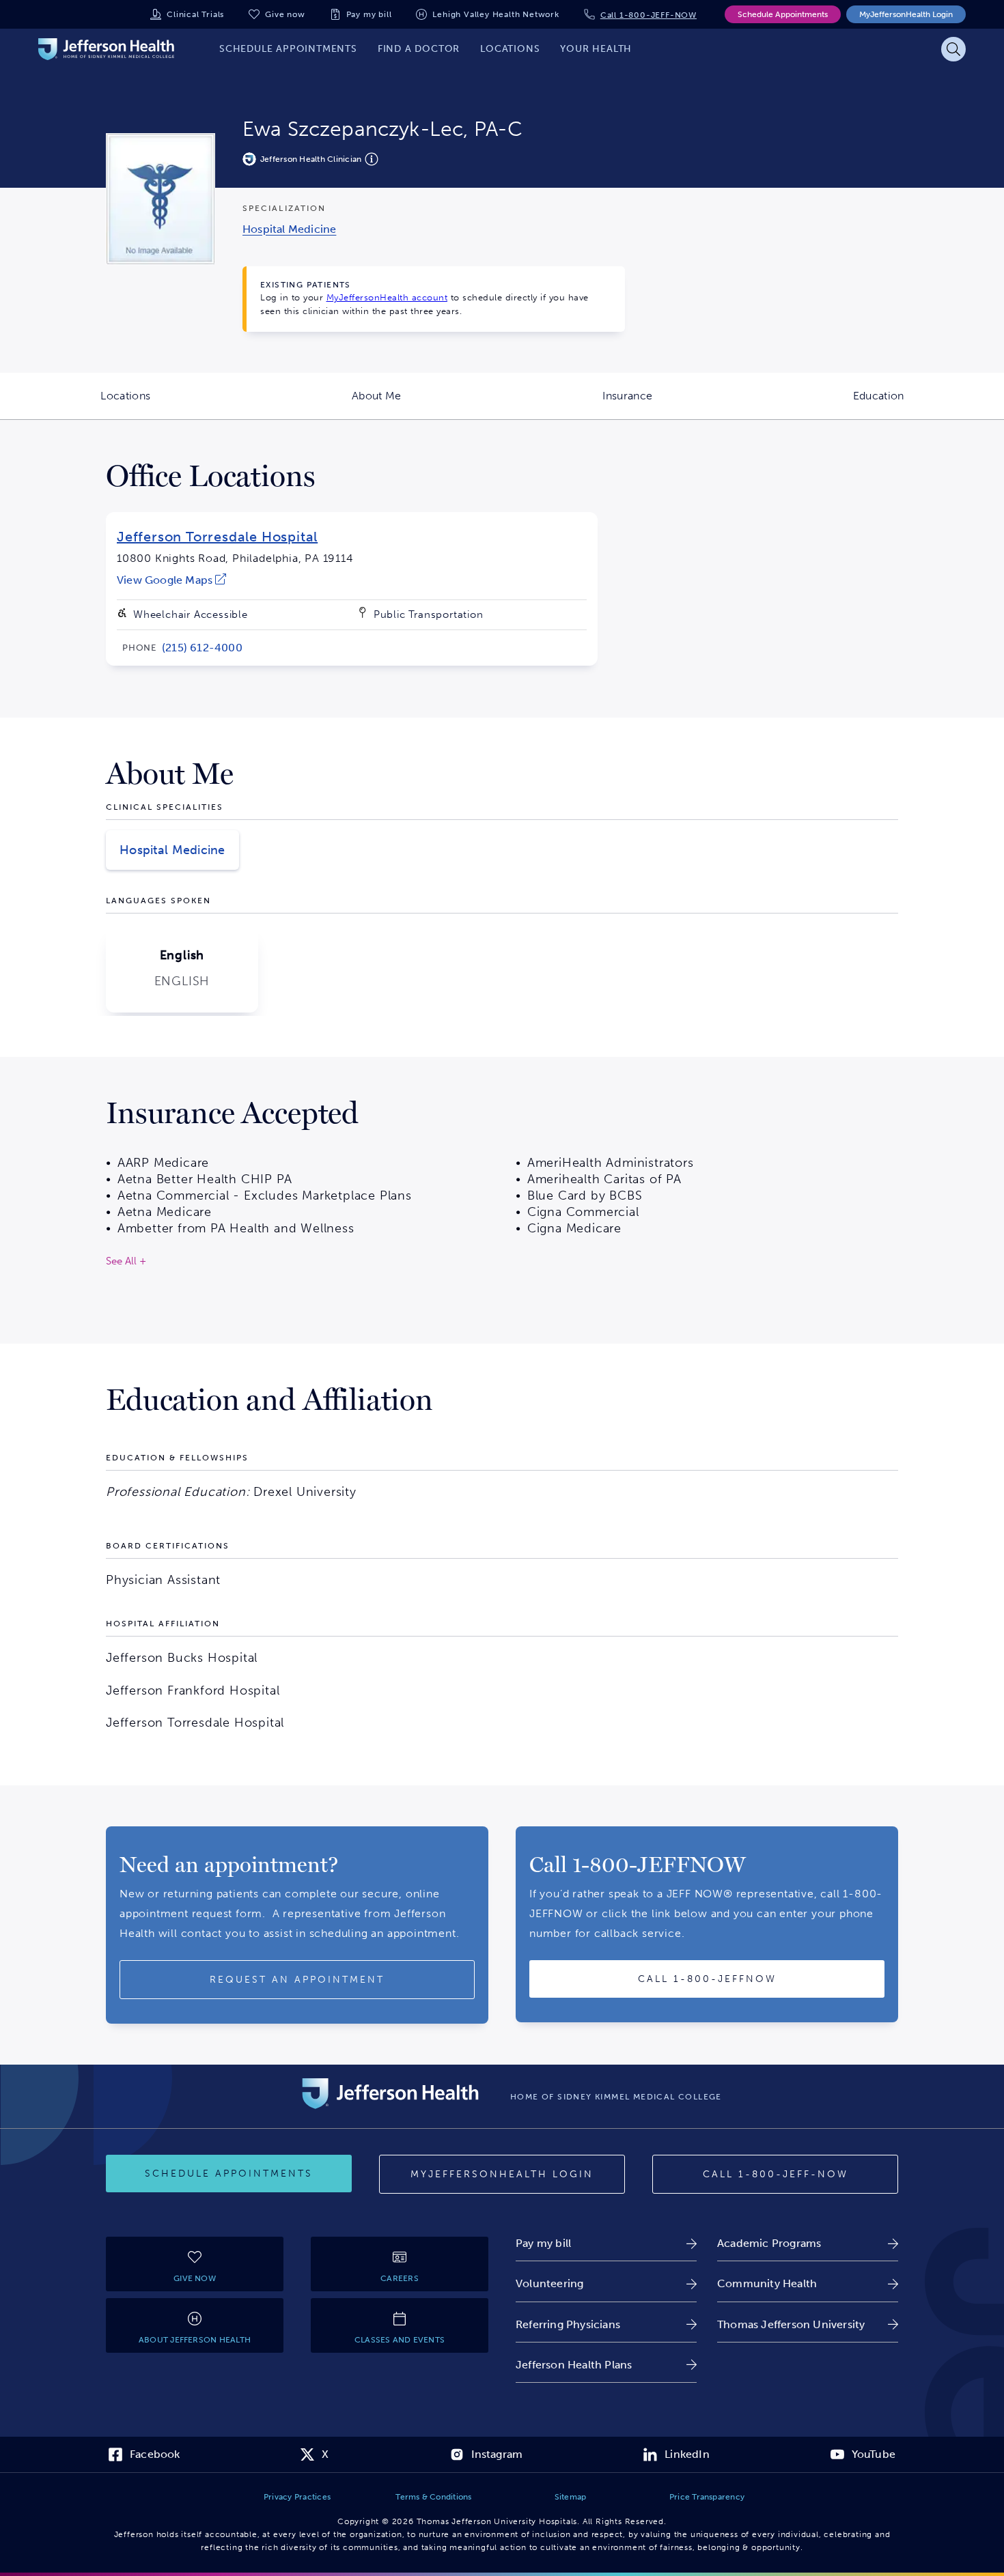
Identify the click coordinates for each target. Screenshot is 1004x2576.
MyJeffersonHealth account (387, 297)
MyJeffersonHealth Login (906, 14)
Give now (285, 14)
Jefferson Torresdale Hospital (217, 537)
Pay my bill (369, 14)
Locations (176, 404)
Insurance (678, 404)
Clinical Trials (195, 14)
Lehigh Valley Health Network (496, 14)
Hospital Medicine (172, 850)
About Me (427, 404)
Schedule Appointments (783, 14)
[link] (289, 229)
